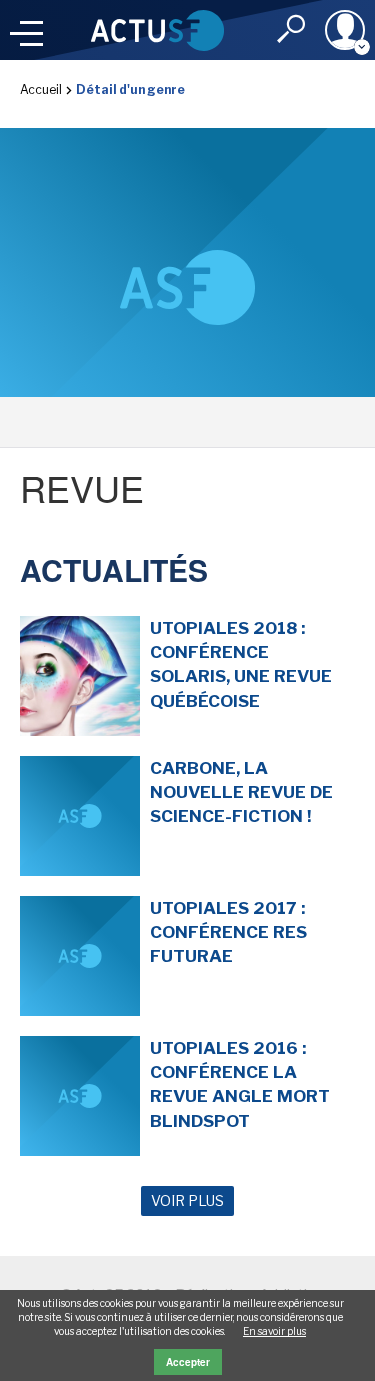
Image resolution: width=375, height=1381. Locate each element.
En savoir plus (274, 1331)
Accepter (188, 1362)
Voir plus (187, 1200)
